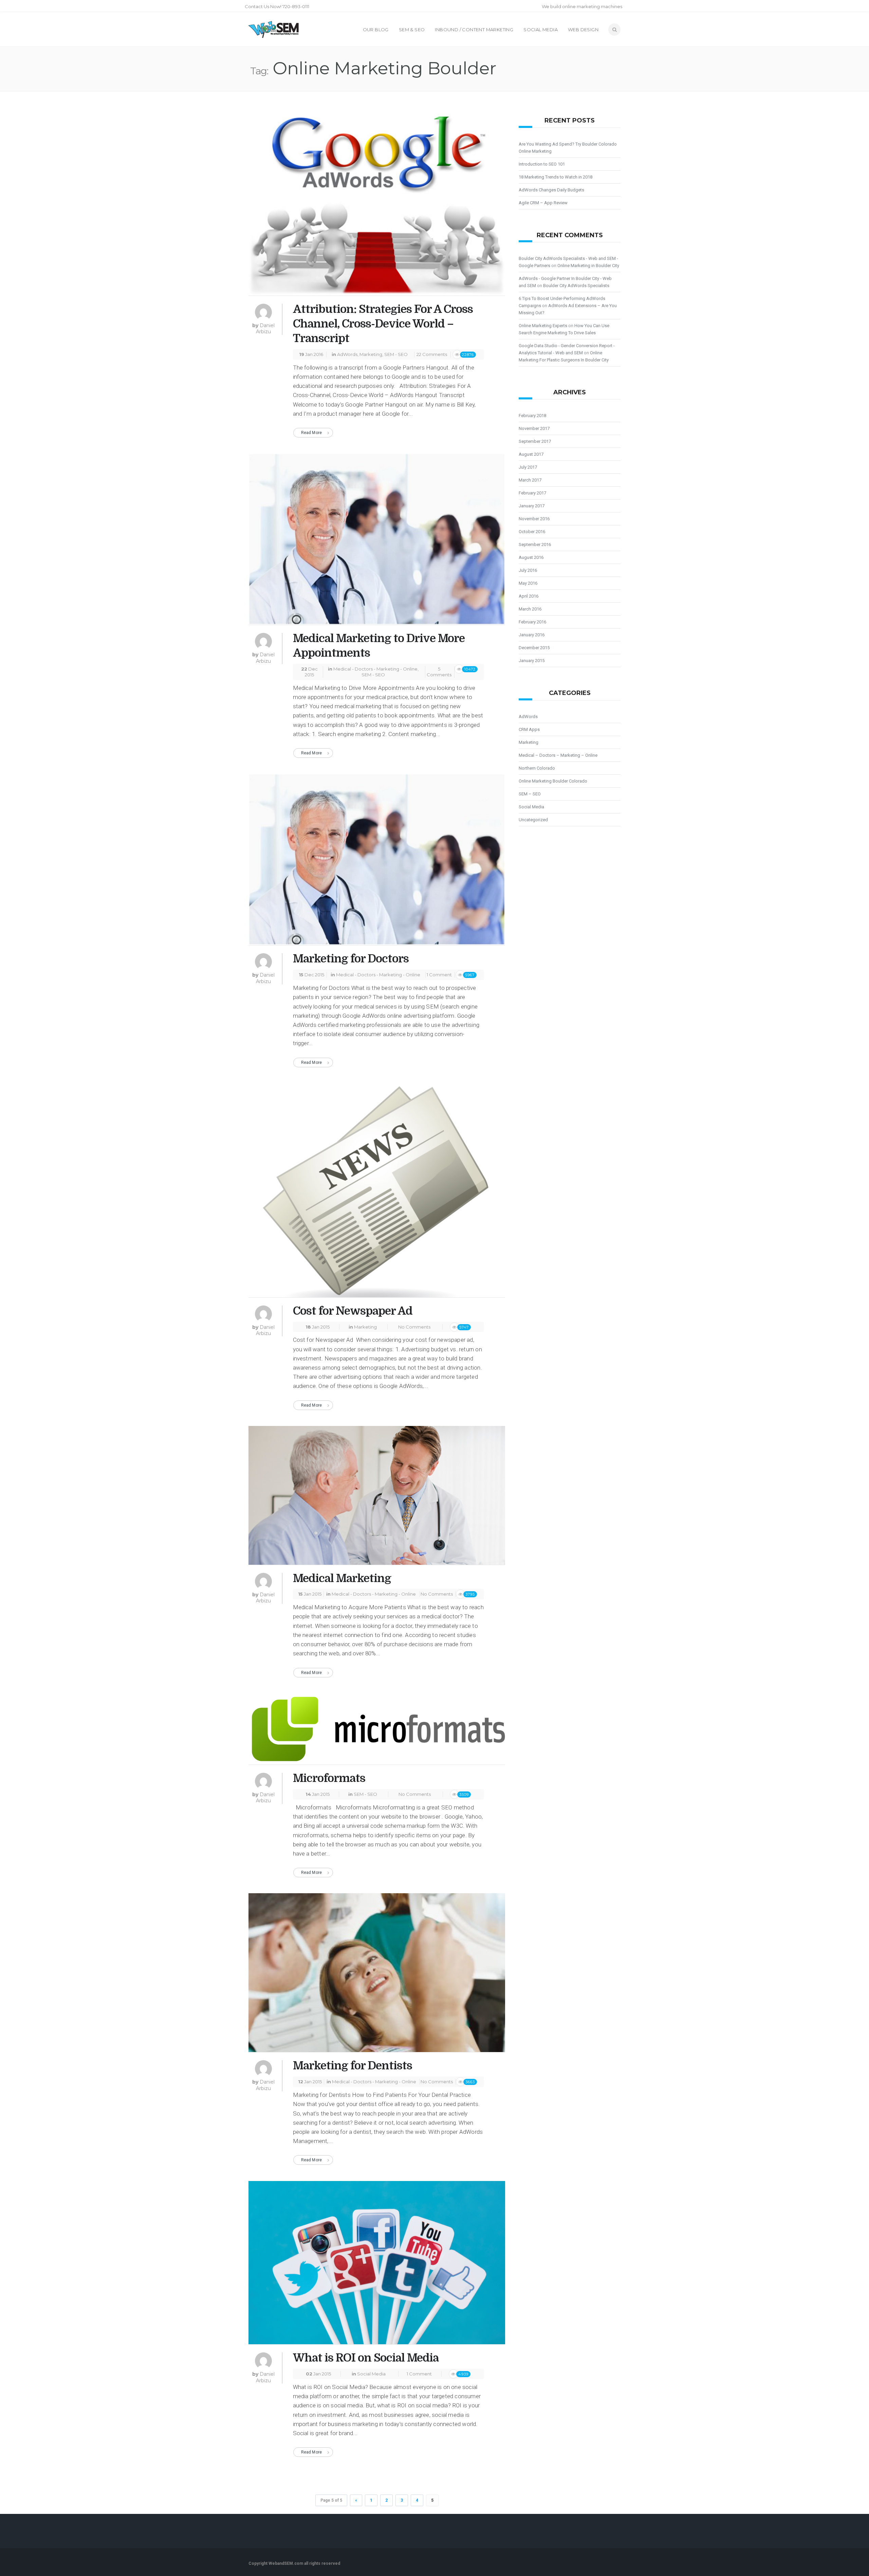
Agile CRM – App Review (543, 203)
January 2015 (532, 661)
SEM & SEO (412, 30)
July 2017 (528, 467)
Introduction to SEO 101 (542, 164)
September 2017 (535, 441)
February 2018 (532, 416)
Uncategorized (533, 820)
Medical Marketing (342, 1578)
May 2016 (528, 583)
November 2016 (534, 519)
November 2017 (534, 428)
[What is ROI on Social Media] (377, 2265)
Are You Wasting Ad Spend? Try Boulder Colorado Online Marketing (568, 148)
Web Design (583, 30)
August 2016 (531, 557)
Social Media (541, 30)
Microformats (329, 1778)
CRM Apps (529, 729)
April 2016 (529, 596)
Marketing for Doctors (351, 959)
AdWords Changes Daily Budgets (551, 190)
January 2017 (532, 506)
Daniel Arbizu (265, 328)
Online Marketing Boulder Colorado (553, 781)
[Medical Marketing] (377, 1498)
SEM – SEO (530, 794)
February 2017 (532, 493)
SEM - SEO (396, 354)
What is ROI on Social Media (366, 2358)
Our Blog (376, 30)
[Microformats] (377, 1732)
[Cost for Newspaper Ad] (377, 1193)
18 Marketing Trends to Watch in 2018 (556, 177)
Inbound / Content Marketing (474, 30)
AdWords (347, 354)
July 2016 (528, 570)
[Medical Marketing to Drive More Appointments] (377, 542)
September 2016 (535, 544)
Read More (312, 433)
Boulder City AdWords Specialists (576, 286)
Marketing (371, 354)
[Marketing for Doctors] (377, 862)
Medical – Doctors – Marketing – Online (558, 755)
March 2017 (530, 480)
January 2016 (532, 635)
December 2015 (534, 648)
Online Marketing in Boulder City (588, 266)
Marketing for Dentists (353, 2066)
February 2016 (532, 622)
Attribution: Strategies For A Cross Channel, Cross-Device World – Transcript (383, 324)
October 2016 (532, 532)
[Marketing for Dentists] (377, 1976)
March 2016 (530, 609)
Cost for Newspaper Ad (353, 1311)
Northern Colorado (537, 768)
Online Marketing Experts (543, 326)
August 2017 (531, 454)
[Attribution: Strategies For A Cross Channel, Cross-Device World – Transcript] (377, 203)
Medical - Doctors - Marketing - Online (375, 669)
